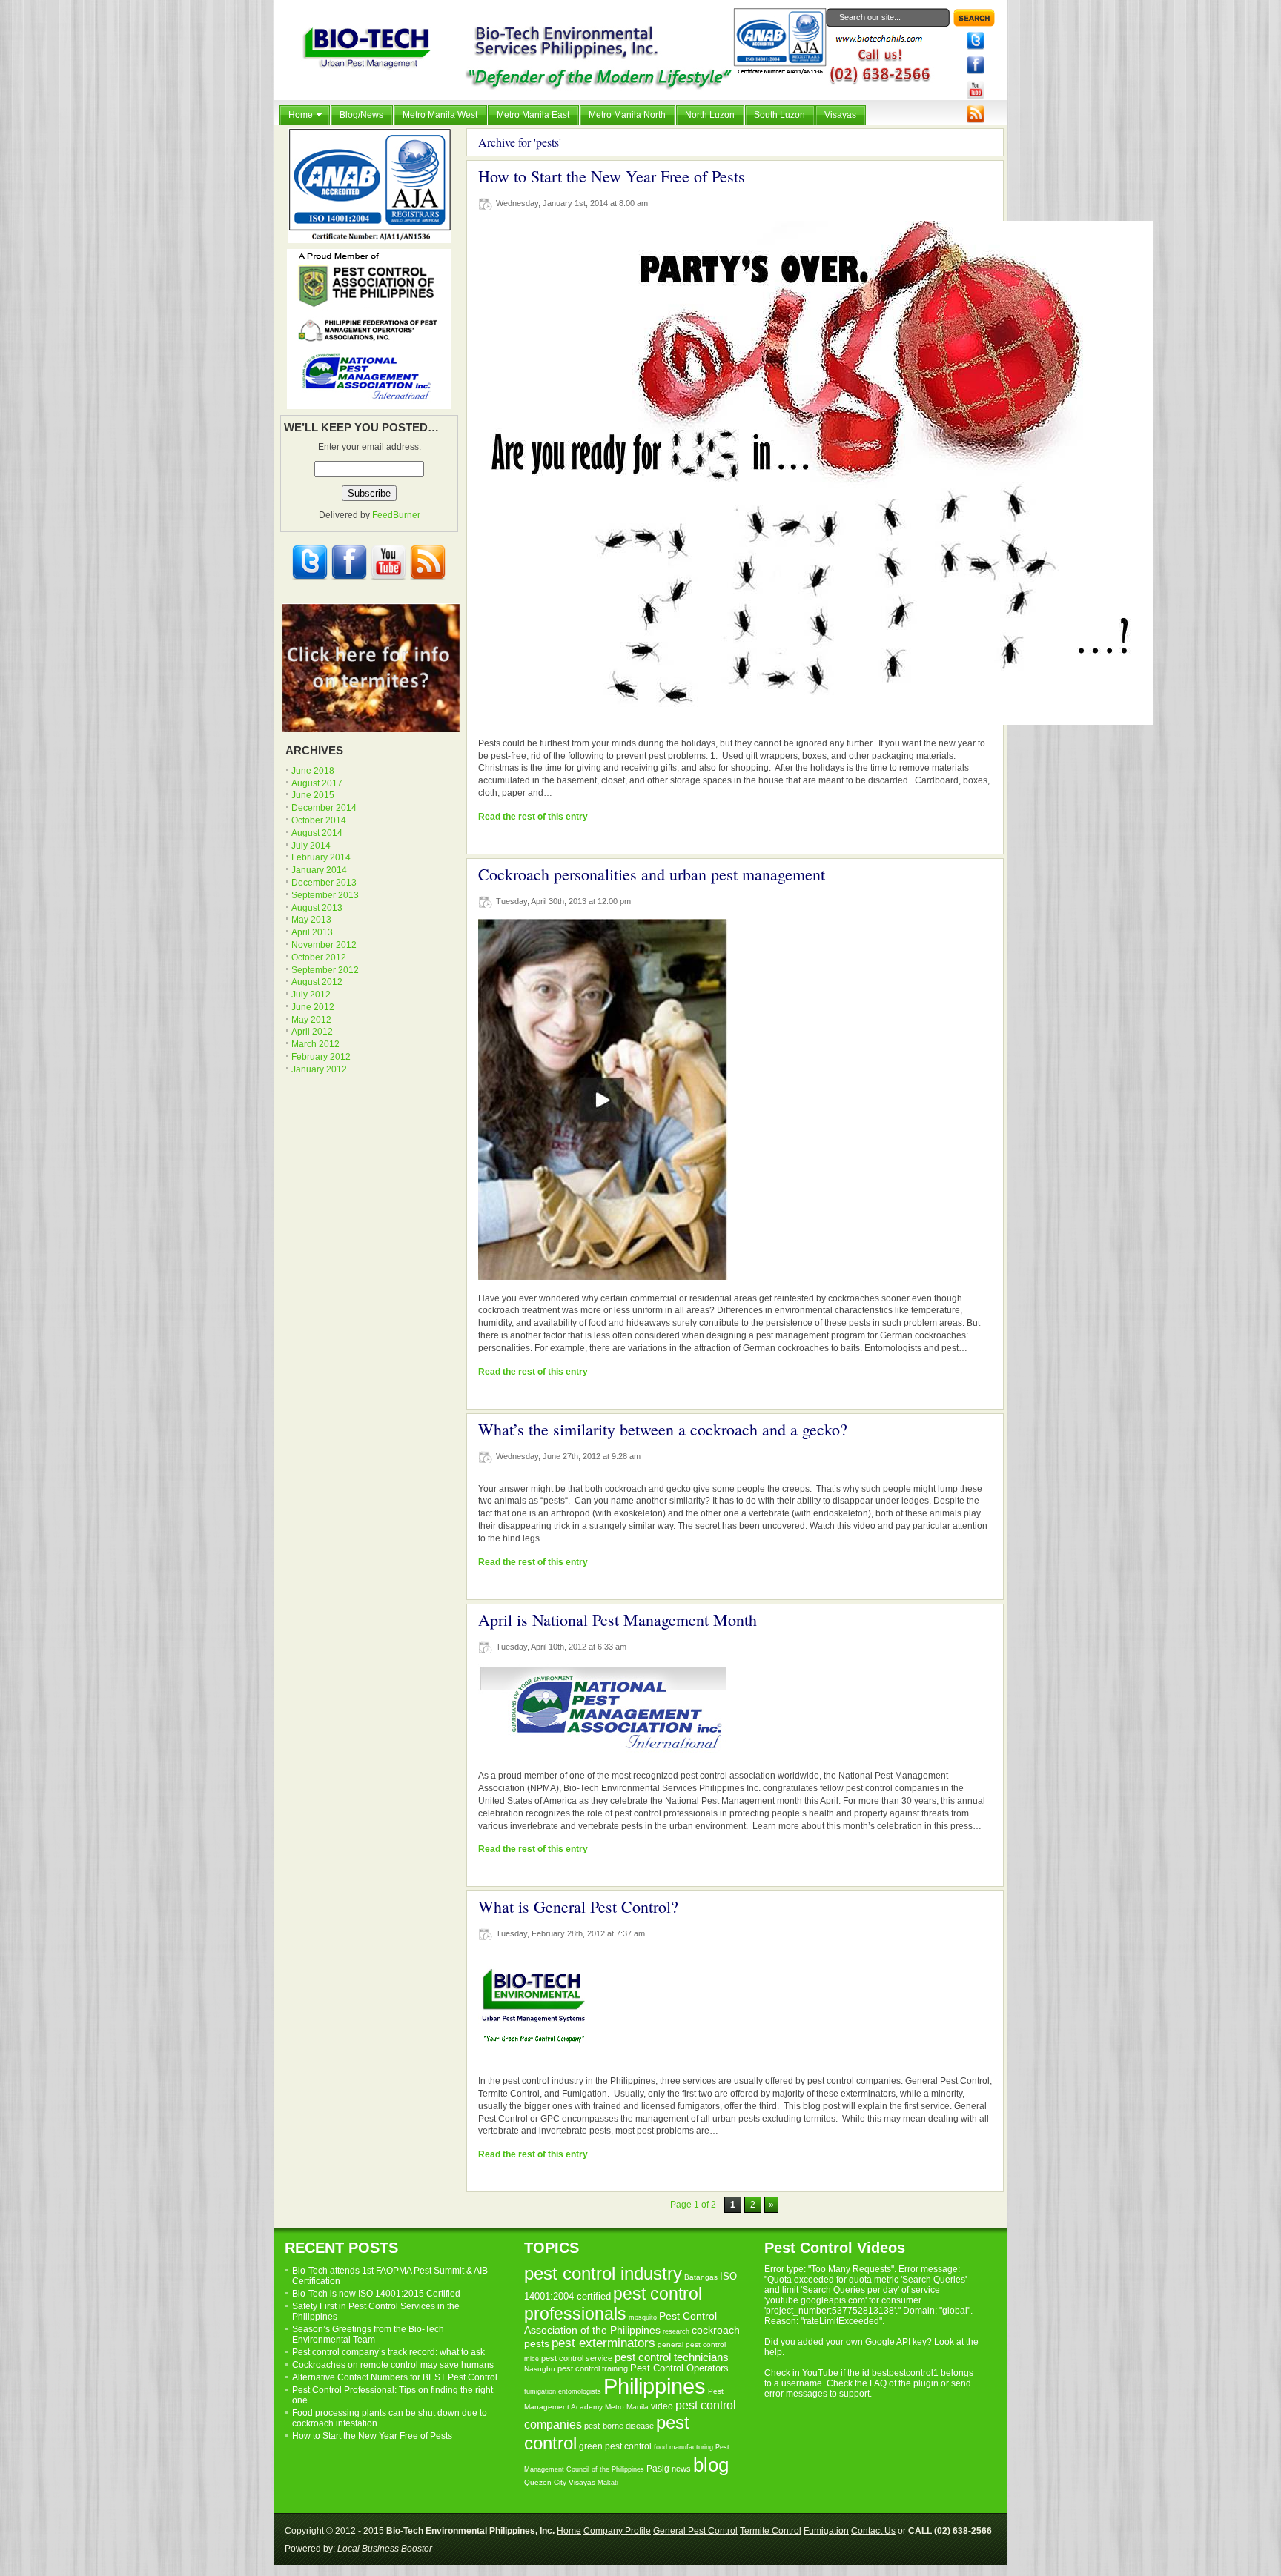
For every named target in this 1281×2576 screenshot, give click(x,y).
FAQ (878, 2383)
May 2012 (311, 1020)
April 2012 (312, 1032)
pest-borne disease (619, 2426)
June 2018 (313, 771)
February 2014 (321, 857)
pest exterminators (603, 2343)
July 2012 (311, 995)
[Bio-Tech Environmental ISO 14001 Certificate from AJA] (370, 240)
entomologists (580, 2391)
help (773, 2352)
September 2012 (325, 970)
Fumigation (826, 2531)
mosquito (643, 2317)
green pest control (615, 2446)
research (676, 2331)
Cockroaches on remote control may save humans (393, 2365)
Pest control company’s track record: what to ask (388, 2352)
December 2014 (324, 808)
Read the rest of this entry (533, 817)
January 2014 (319, 870)
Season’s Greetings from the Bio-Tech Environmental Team (368, 2334)
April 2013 (312, 932)
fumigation (540, 2391)
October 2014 (319, 820)
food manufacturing (683, 2447)
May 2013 (311, 920)
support (854, 2394)
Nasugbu (540, 2369)
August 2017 (317, 783)
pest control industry (603, 2274)
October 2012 (319, 957)
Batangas (701, 2277)
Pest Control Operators (679, 2368)
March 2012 (315, 1044)
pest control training (593, 2368)
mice (532, 2359)
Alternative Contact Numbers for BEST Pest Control (395, 2377)
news (681, 2469)
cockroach (716, 2330)
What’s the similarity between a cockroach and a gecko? (663, 1429)
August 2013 (317, 908)
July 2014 (311, 846)
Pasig (658, 2469)
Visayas (582, 2482)
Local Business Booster (385, 2549)
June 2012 (313, 1007)
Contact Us (873, 2531)
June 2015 (313, 795)
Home (569, 2531)
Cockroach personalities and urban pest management (652, 874)
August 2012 (317, 982)
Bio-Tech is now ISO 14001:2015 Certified (376, 2294)
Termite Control (771, 2531)
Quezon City (545, 2482)
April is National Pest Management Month (618, 1620)
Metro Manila (627, 2407)
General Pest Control (695, 2531)
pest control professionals (613, 2304)
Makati (608, 2483)
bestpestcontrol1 (905, 2373)
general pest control (692, 2344)
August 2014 (317, 833)
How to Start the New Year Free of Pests (612, 176)
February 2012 (321, 1057)
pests (537, 2344)
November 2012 (324, 945)
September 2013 (325, 895)
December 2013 (324, 883)
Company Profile (617, 2531)
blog (711, 2465)
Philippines (655, 2386)
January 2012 (319, 1069)
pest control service (577, 2358)
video (662, 2406)
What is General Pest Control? (578, 1906)
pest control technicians (672, 2357)
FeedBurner (396, 515)
